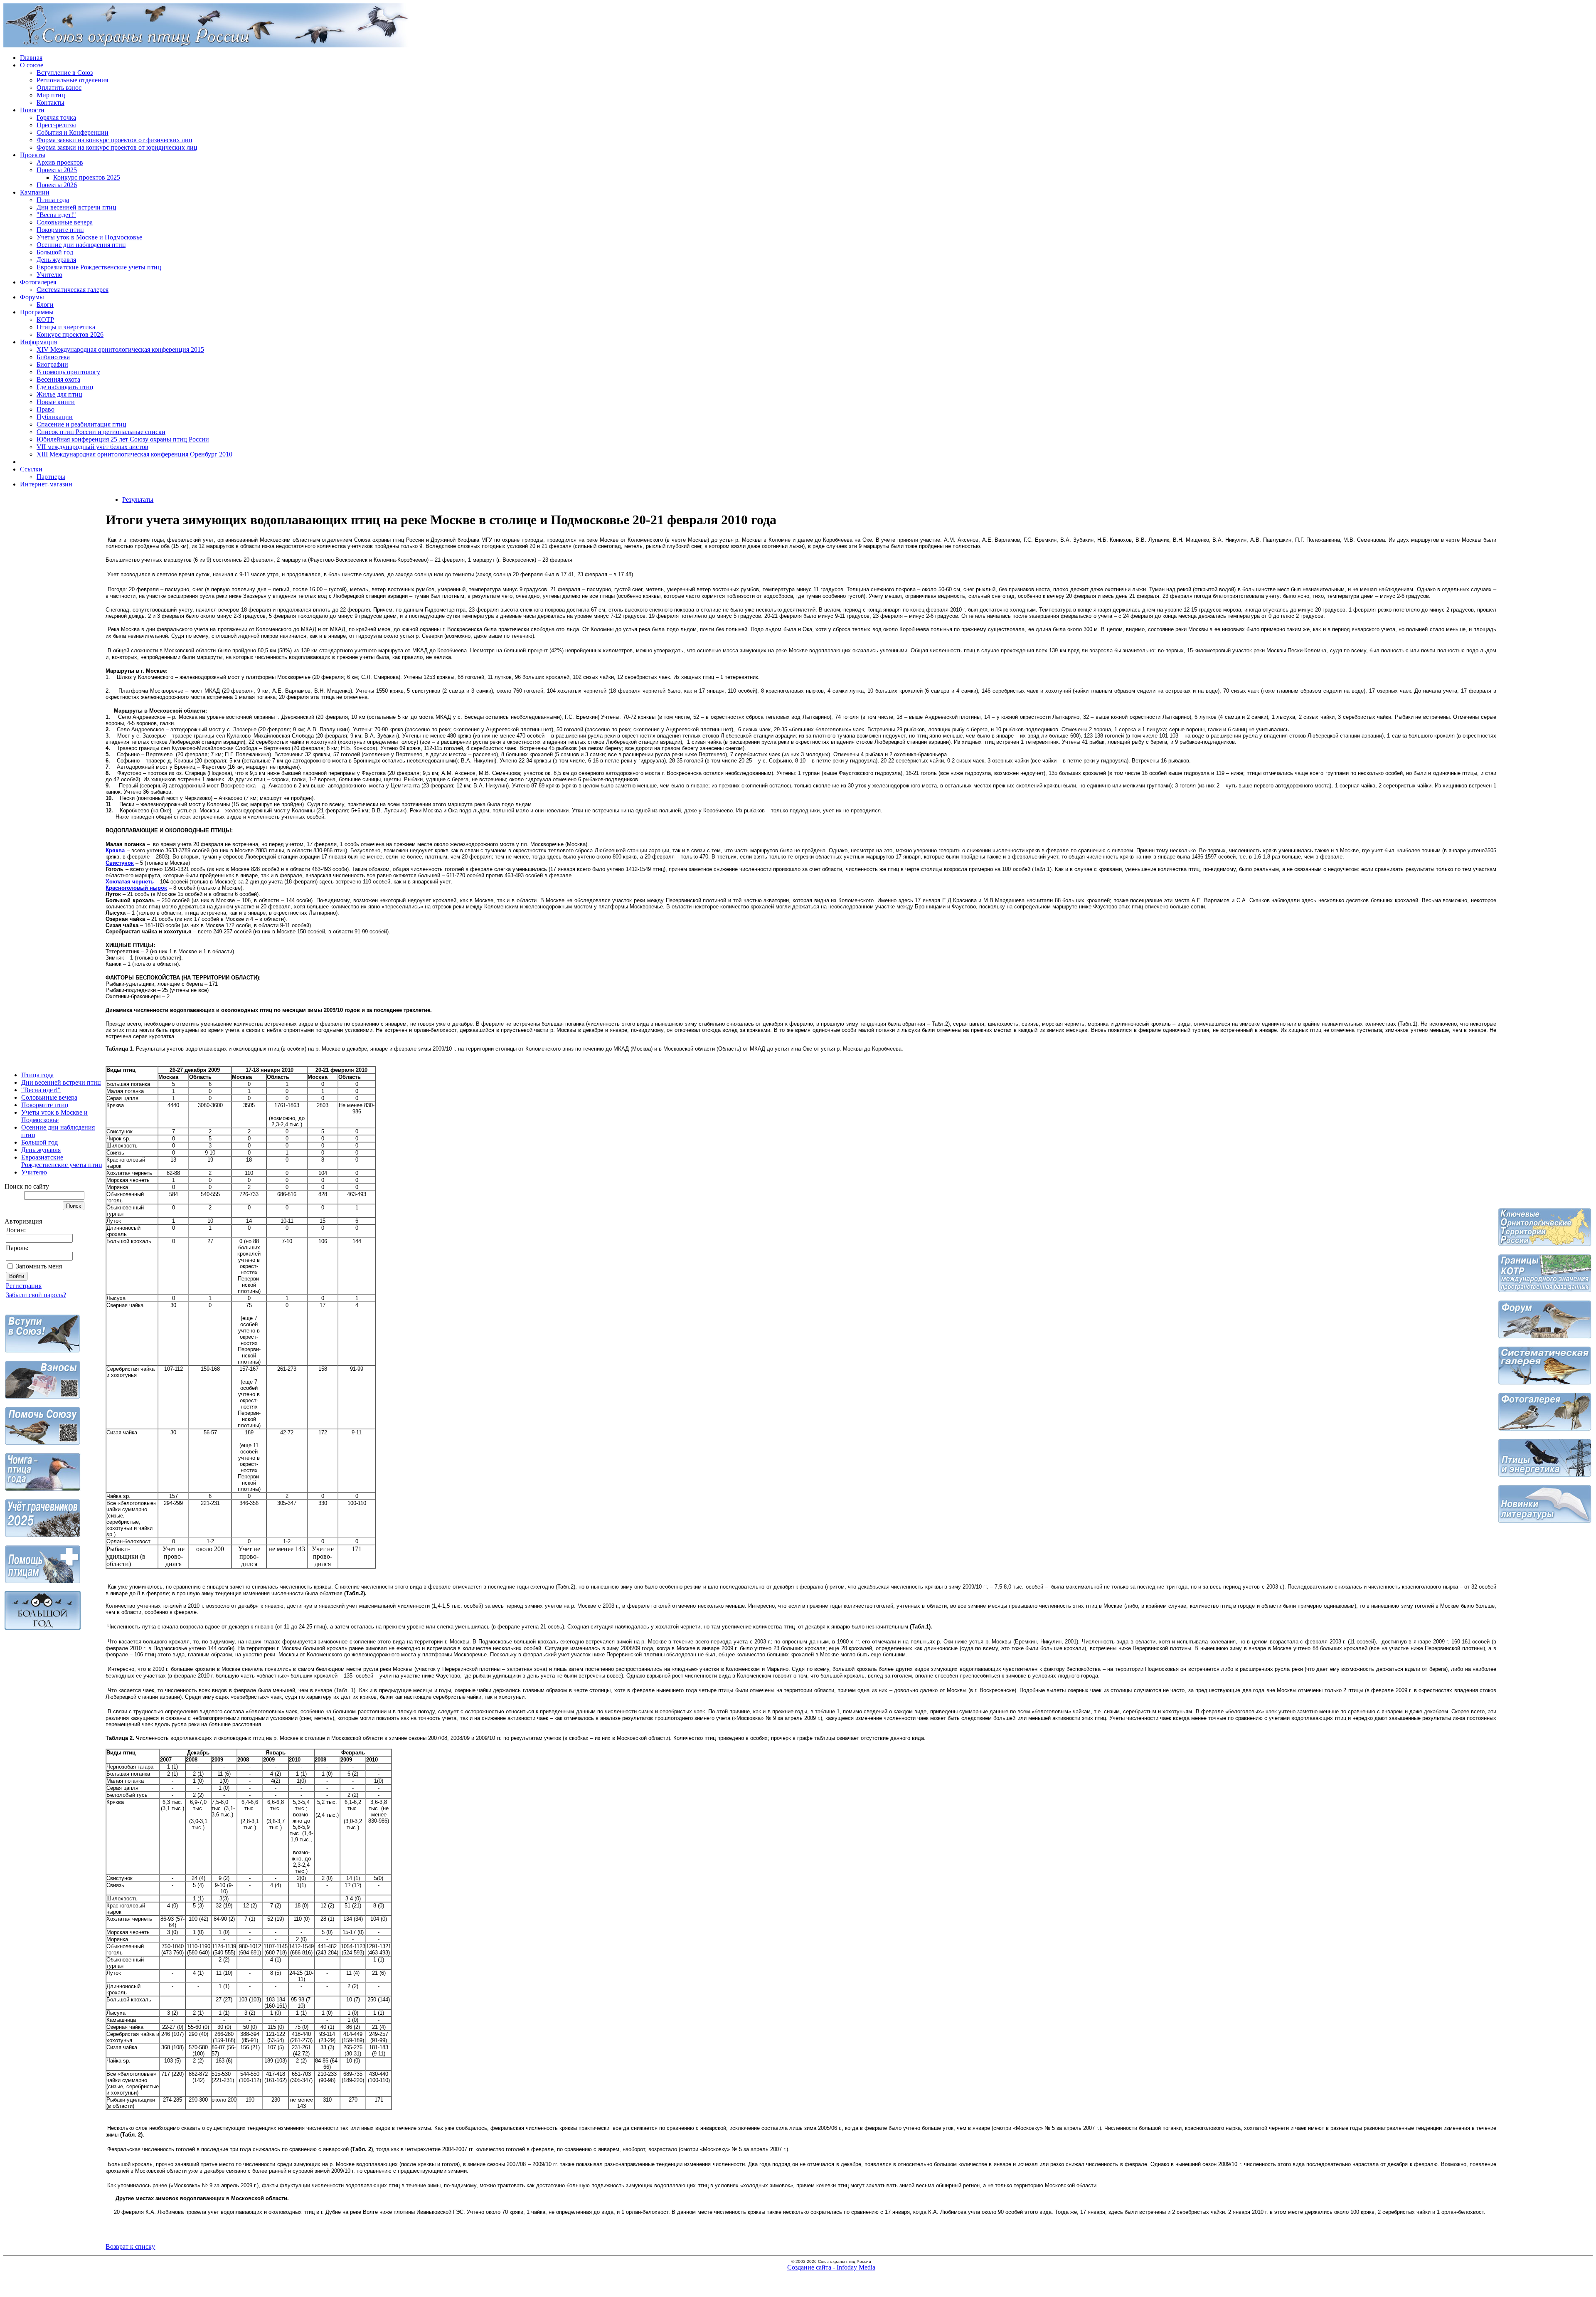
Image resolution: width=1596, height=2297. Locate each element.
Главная (31, 58)
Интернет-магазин (46, 484)
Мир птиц (51, 95)
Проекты (33, 155)
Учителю (49, 275)
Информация (38, 342)
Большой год (55, 252)
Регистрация (24, 1286)
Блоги (45, 305)
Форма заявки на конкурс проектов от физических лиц (115, 140)
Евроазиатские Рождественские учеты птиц (99, 267)
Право (46, 409)
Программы (37, 312)
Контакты (50, 102)
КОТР (45, 320)
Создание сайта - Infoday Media (831, 2267)
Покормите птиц (60, 230)
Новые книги (56, 402)
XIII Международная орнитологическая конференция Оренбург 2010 (134, 454)
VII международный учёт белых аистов (92, 447)
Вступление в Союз (65, 73)
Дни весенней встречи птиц (76, 207)
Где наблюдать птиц (65, 387)
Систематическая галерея (73, 290)
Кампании (35, 192)
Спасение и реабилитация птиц (81, 424)
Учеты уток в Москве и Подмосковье (89, 237)
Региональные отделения (72, 80)
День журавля (56, 260)
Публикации (55, 417)
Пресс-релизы (56, 125)
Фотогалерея (38, 282)
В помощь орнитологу (68, 372)
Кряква (115, 850)
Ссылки (31, 469)
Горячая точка (56, 117)
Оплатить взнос (59, 88)
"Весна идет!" (56, 215)
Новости (32, 110)
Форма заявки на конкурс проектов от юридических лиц (117, 147)
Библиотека (53, 357)
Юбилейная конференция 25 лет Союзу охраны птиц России (123, 439)
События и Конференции (73, 132)
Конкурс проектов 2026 (70, 334)
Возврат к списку (130, 2246)
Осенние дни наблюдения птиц (81, 245)
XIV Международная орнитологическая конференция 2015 (120, 349)
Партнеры (51, 477)
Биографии (52, 364)
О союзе (32, 65)
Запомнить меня (39, 1266)
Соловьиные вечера (65, 222)
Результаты (138, 500)
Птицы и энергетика (66, 327)
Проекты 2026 (57, 185)
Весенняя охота (58, 379)
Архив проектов (60, 162)
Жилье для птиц (59, 394)
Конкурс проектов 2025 (87, 177)
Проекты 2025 (57, 170)
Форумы (32, 297)
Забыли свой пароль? (36, 1295)
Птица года (53, 200)
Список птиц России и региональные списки (101, 432)
